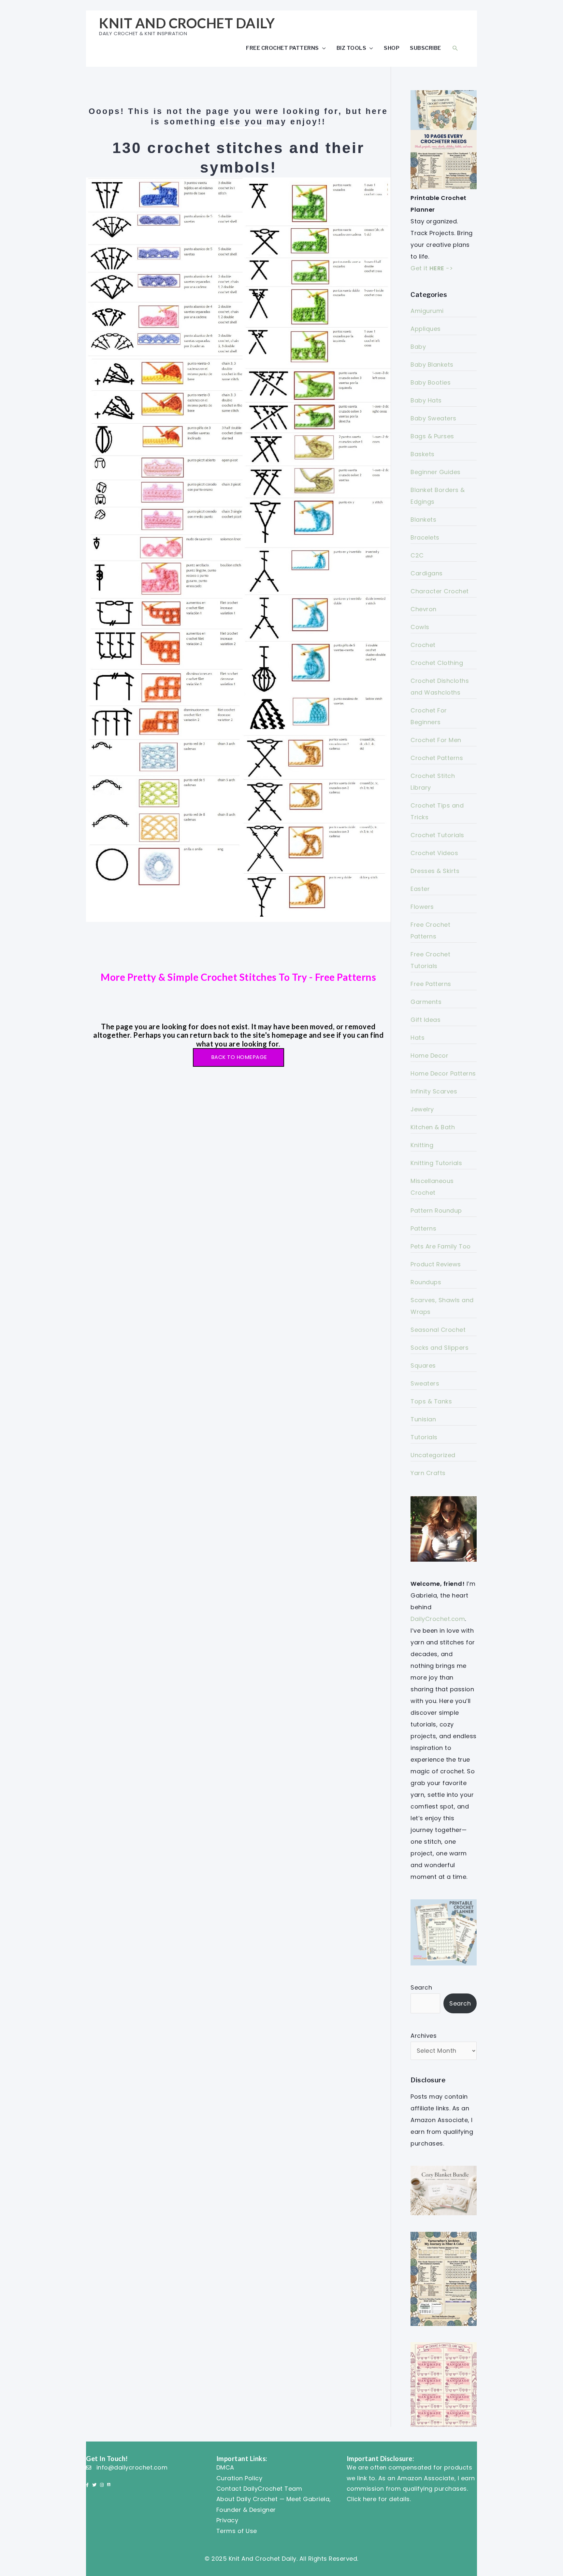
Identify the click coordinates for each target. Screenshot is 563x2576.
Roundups (426, 1282)
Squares (423, 1365)
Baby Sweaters (433, 418)
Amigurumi (427, 311)
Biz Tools (352, 48)
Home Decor (429, 1056)
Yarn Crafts (428, 1473)
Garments (426, 1002)
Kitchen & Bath (433, 1127)
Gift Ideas (426, 1020)
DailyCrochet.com (438, 1619)
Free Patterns (431, 984)
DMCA (225, 2467)
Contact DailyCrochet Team (259, 2489)
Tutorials (424, 1437)
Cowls (420, 627)
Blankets (423, 520)
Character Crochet (440, 591)
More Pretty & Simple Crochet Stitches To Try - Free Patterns (238, 977)
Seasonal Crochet (438, 1330)
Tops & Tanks (431, 1401)
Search (421, 1987)
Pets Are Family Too (441, 1246)
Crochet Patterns (437, 758)
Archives (424, 2036)
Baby (418, 347)
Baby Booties (431, 382)
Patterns (423, 1228)
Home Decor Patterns (443, 1073)
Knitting (422, 1145)
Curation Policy (239, 2478)
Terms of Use (237, 2531)
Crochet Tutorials (437, 835)
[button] (455, 48)
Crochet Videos (434, 853)
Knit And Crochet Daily (187, 23)
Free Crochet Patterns (282, 48)
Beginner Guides (436, 472)
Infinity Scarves (434, 1091)
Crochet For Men (436, 740)
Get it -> (432, 268)
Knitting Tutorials (436, 1163)
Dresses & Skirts (435, 871)
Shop (392, 48)
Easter (420, 889)
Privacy (227, 2520)
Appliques (426, 329)
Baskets (423, 454)
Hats (418, 1038)
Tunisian (423, 1419)
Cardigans (427, 573)
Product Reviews (436, 1264)
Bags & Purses (432, 436)
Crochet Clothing (437, 663)
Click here (362, 2499)
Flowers (422, 907)
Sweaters (425, 1383)
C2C (417, 555)
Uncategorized (433, 1455)
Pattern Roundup (436, 1211)
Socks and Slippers (440, 1348)
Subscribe (426, 48)
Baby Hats (426, 400)
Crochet (423, 645)
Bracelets (425, 537)
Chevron (424, 609)
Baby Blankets (432, 365)
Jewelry (422, 1109)
